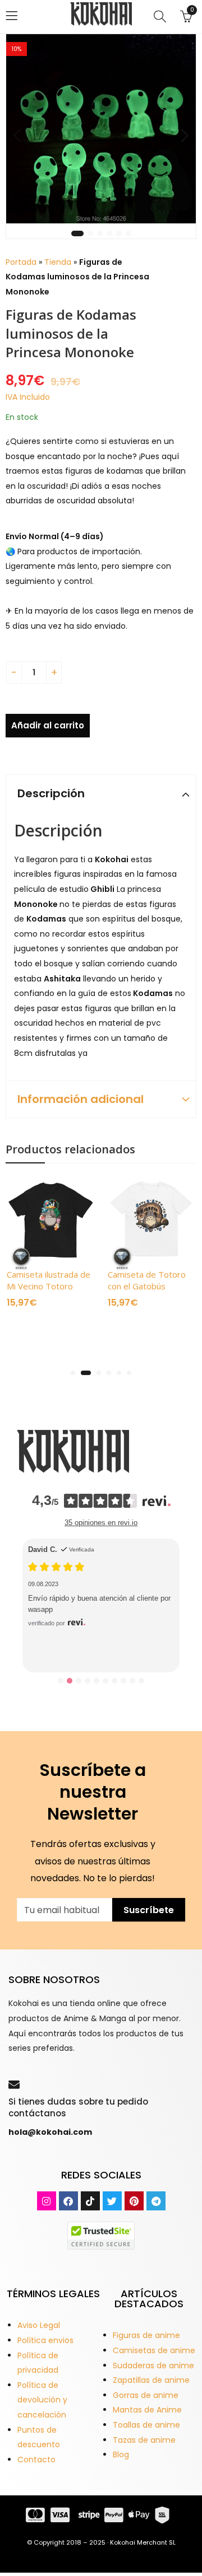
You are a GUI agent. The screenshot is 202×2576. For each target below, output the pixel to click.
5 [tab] (119, 233)
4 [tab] (109, 233)
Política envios (45, 2340)
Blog (121, 2455)
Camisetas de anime (154, 2350)
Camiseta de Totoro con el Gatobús (147, 1280)
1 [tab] (77, 233)
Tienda (58, 262)
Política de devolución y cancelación (42, 2400)
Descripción (51, 793)
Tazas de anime (144, 2440)
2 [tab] (90, 233)
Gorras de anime (146, 2395)
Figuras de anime (146, 2335)
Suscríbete (149, 1910)
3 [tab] (100, 233)
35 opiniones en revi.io (101, 1523)
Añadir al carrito (48, 725)
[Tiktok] (90, 2201)
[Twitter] (112, 2201)
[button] (73, 1373)
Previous (17, 135)
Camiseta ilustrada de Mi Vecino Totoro (49, 1280)
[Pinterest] (134, 2201)
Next (185, 135)
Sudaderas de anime (153, 2365)
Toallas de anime (146, 2425)
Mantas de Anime (147, 2410)
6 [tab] (128, 233)
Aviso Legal (39, 2325)
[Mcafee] (101, 2235)
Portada (21, 262)
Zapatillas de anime (151, 2380)
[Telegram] (156, 2201)
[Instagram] (47, 2201)
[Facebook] (68, 2201)
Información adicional (81, 1099)
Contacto (36, 2460)
